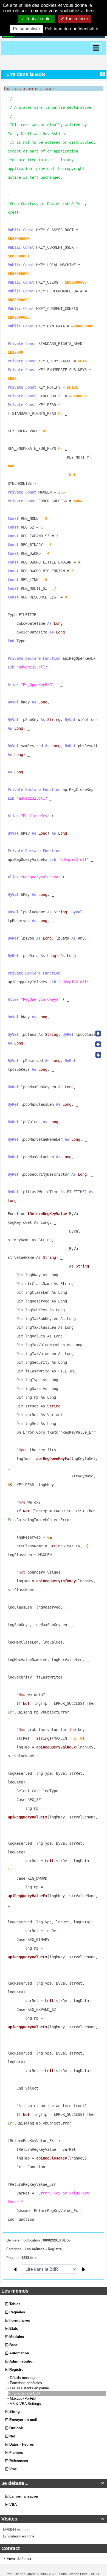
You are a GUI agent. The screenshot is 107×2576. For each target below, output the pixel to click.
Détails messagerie (26, 2378)
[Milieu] (98, 1044)
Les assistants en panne (30, 2388)
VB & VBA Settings (26, 2404)
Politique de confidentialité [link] (71, 29)
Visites (53, 2519)
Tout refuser (76, 19)
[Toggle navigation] (96, 48)
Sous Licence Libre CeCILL (80, 2574)
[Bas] (98, 1055)
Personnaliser (26, 29)
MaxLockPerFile (23, 2399)
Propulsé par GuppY (21, 2574)
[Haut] (98, 1034)
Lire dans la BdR (27, 2393)
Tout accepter (38, 19)
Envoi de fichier (19, 2559)
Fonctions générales (26, 2383)
